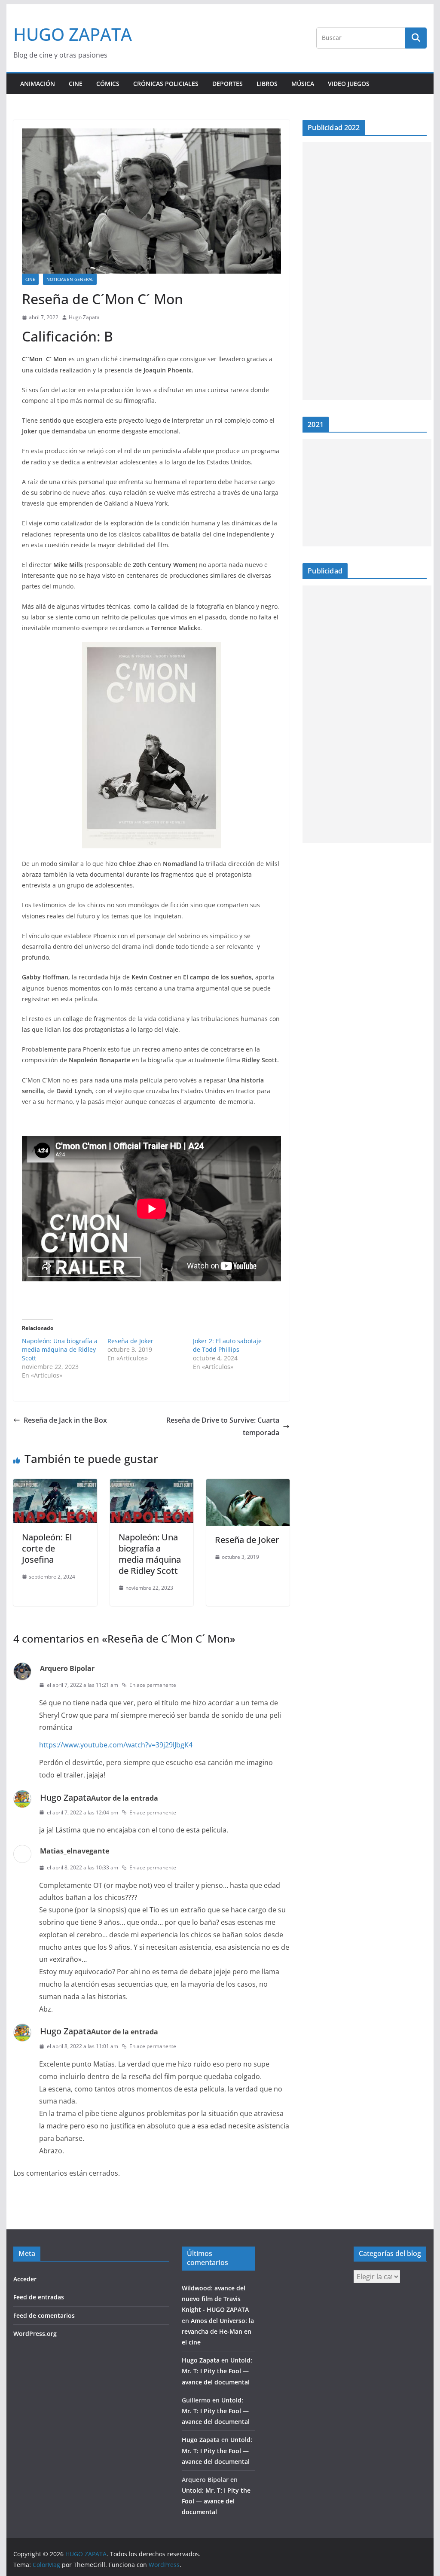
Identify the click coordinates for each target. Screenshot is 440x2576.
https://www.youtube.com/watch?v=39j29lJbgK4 (116, 1745)
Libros (267, 84)
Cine (76, 84)
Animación (38, 84)
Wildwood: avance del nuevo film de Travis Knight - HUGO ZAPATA (215, 2299)
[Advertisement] (367, 271)
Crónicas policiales (166, 84)
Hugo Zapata (84, 317)
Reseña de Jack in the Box (65, 1420)
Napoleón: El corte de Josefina (47, 1548)
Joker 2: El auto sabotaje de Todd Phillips (227, 1345)
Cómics (108, 84)
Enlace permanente (153, 1685)
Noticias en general (70, 279)
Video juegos (349, 84)
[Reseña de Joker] (248, 1485)
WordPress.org (35, 2334)
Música (303, 84)
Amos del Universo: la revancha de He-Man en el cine (218, 2331)
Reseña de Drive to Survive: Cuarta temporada (223, 1426)
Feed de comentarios (44, 2315)
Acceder (25, 2279)
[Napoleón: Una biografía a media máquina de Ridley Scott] (152, 1485)
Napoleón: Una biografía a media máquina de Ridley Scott (60, 1349)
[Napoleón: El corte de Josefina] (55, 1485)
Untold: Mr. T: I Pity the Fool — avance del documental (217, 2371)
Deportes (228, 84)
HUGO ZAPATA (73, 34)
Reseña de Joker (130, 1341)
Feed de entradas (39, 2297)
